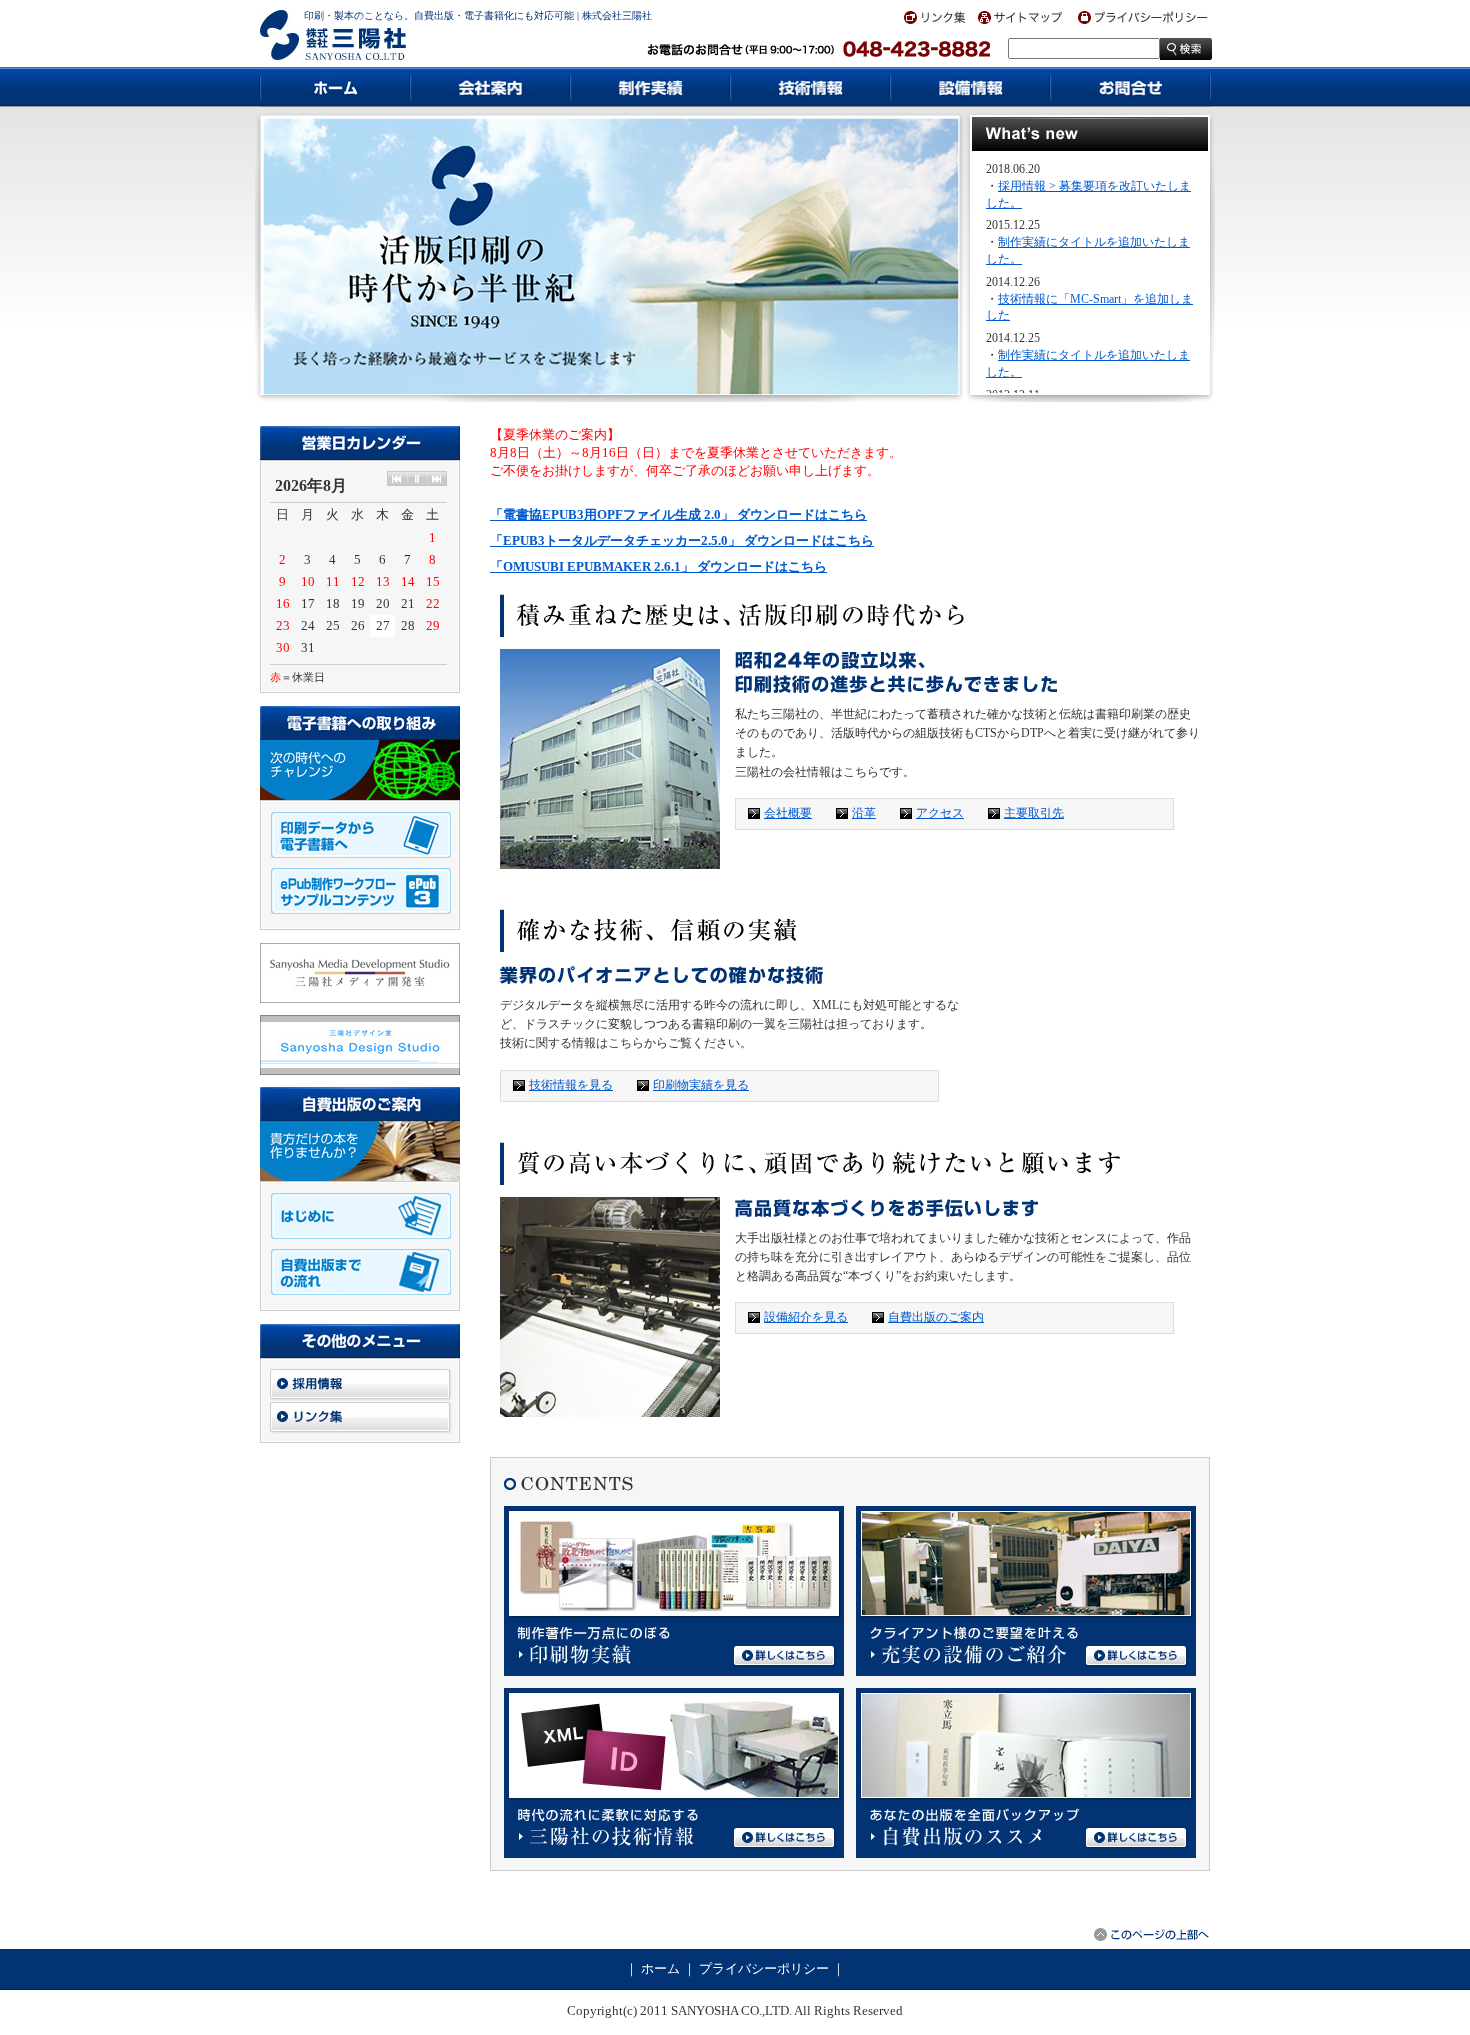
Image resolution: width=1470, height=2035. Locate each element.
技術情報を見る (571, 1085)
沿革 (864, 813)
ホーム (660, 1969)
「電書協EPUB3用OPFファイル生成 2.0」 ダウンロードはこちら (678, 514)
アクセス (940, 813)
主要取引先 (1034, 813)
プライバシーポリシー (764, 1969)
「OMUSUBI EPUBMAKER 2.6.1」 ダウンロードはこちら (658, 566)
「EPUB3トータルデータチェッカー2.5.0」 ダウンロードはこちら (682, 540)
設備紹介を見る (806, 1317)
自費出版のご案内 (936, 1317)
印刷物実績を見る (701, 1085)
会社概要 (788, 813)
